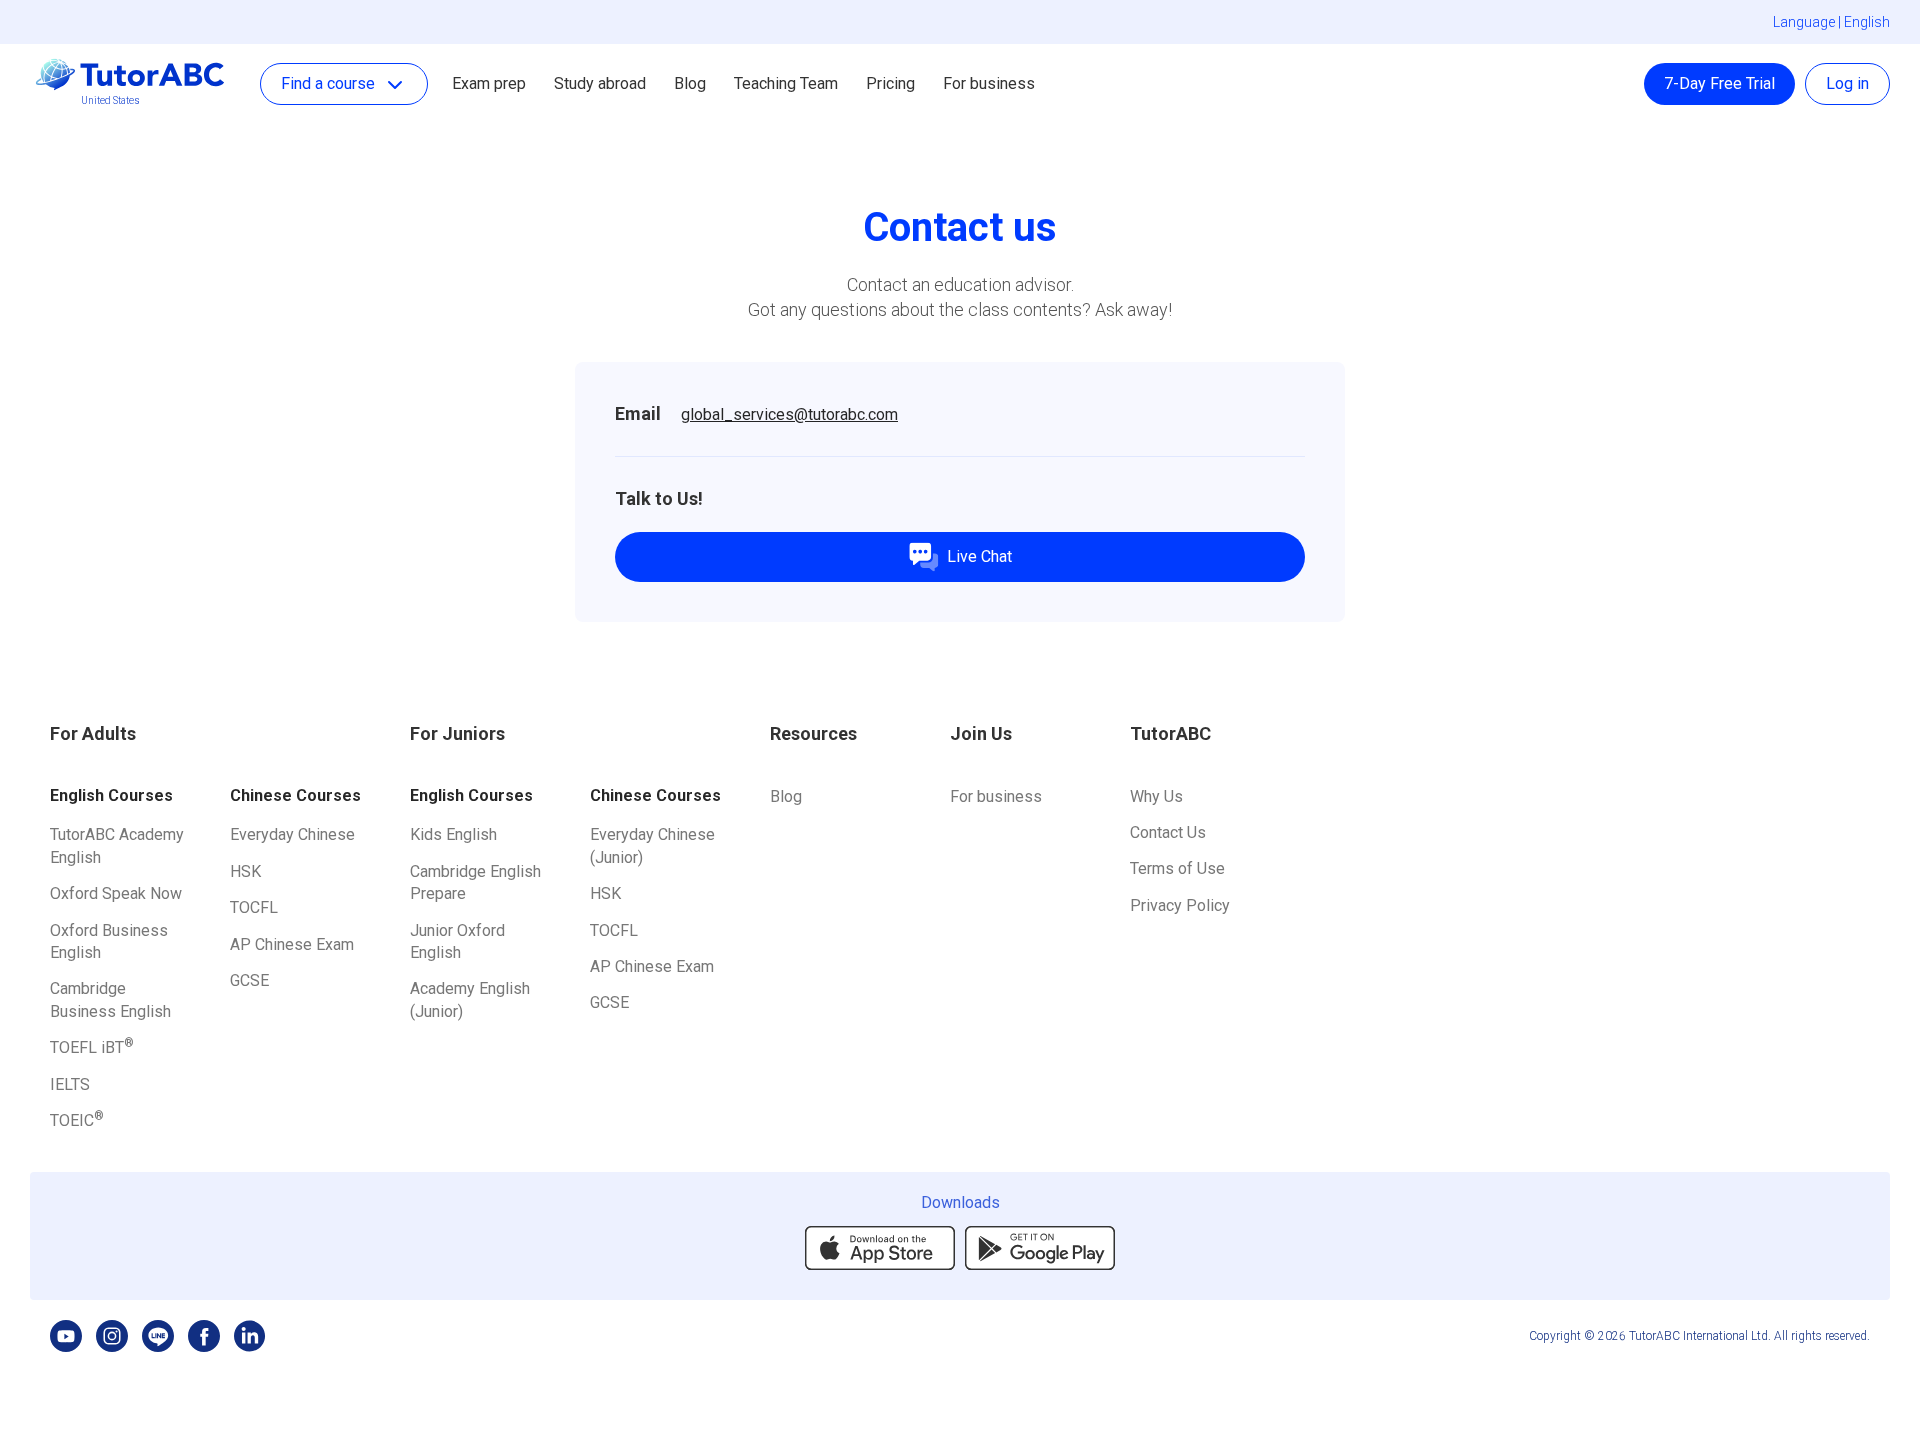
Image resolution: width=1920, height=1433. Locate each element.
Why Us (1156, 796)
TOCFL (254, 907)
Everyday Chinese (292, 834)
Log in (1847, 83)
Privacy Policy (1180, 905)
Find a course (328, 83)
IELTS (70, 1084)
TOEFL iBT (92, 1047)
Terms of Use (1177, 868)
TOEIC (77, 1120)
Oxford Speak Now (116, 893)
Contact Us (1168, 832)
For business (989, 83)
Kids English (453, 834)
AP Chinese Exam (292, 944)
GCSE (249, 980)
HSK (245, 871)
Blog (786, 796)
